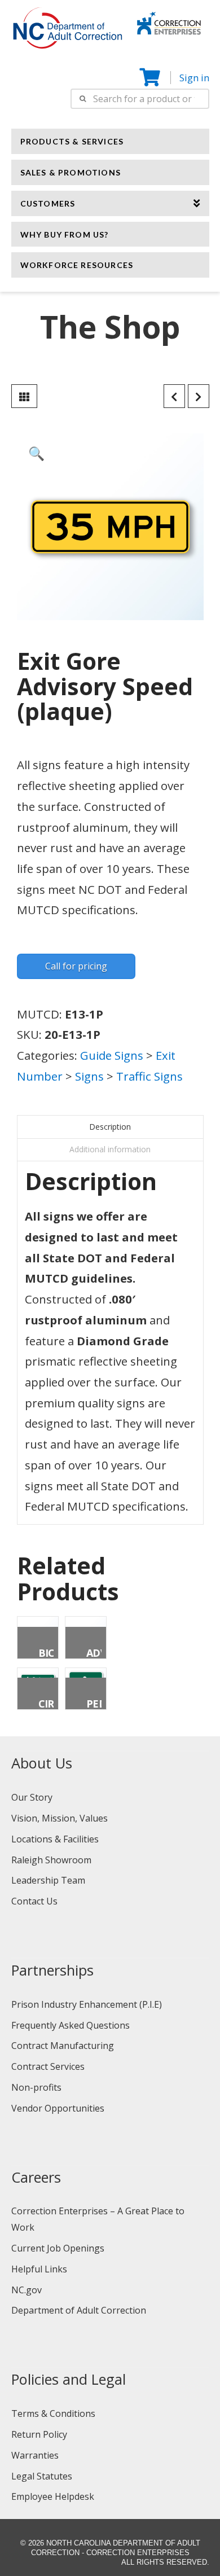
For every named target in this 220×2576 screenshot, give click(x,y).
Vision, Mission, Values (60, 1818)
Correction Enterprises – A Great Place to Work (98, 2219)
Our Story (32, 1797)
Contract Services (48, 2066)
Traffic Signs (149, 1076)
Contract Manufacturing (63, 2046)
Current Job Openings (58, 2248)
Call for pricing (76, 966)
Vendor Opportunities (58, 2108)
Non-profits (36, 2087)
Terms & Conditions (53, 2413)
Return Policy (39, 2434)
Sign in (194, 78)
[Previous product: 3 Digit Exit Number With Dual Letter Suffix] (174, 396)
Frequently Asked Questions (71, 2025)
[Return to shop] (24, 396)
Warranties (35, 2455)
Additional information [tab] (110, 1149)
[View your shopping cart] (151, 78)
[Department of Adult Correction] (74, 33)
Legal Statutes (42, 2476)
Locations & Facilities (55, 1839)
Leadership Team (48, 1880)
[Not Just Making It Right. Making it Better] (169, 21)
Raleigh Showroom (51, 1860)
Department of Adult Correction (79, 2310)
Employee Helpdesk (53, 2496)
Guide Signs (112, 1055)
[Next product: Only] (199, 396)
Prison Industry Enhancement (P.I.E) (87, 2004)
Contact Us (34, 1901)
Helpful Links (39, 2269)
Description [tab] (110, 1127)
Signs (89, 1076)
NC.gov (27, 2290)
